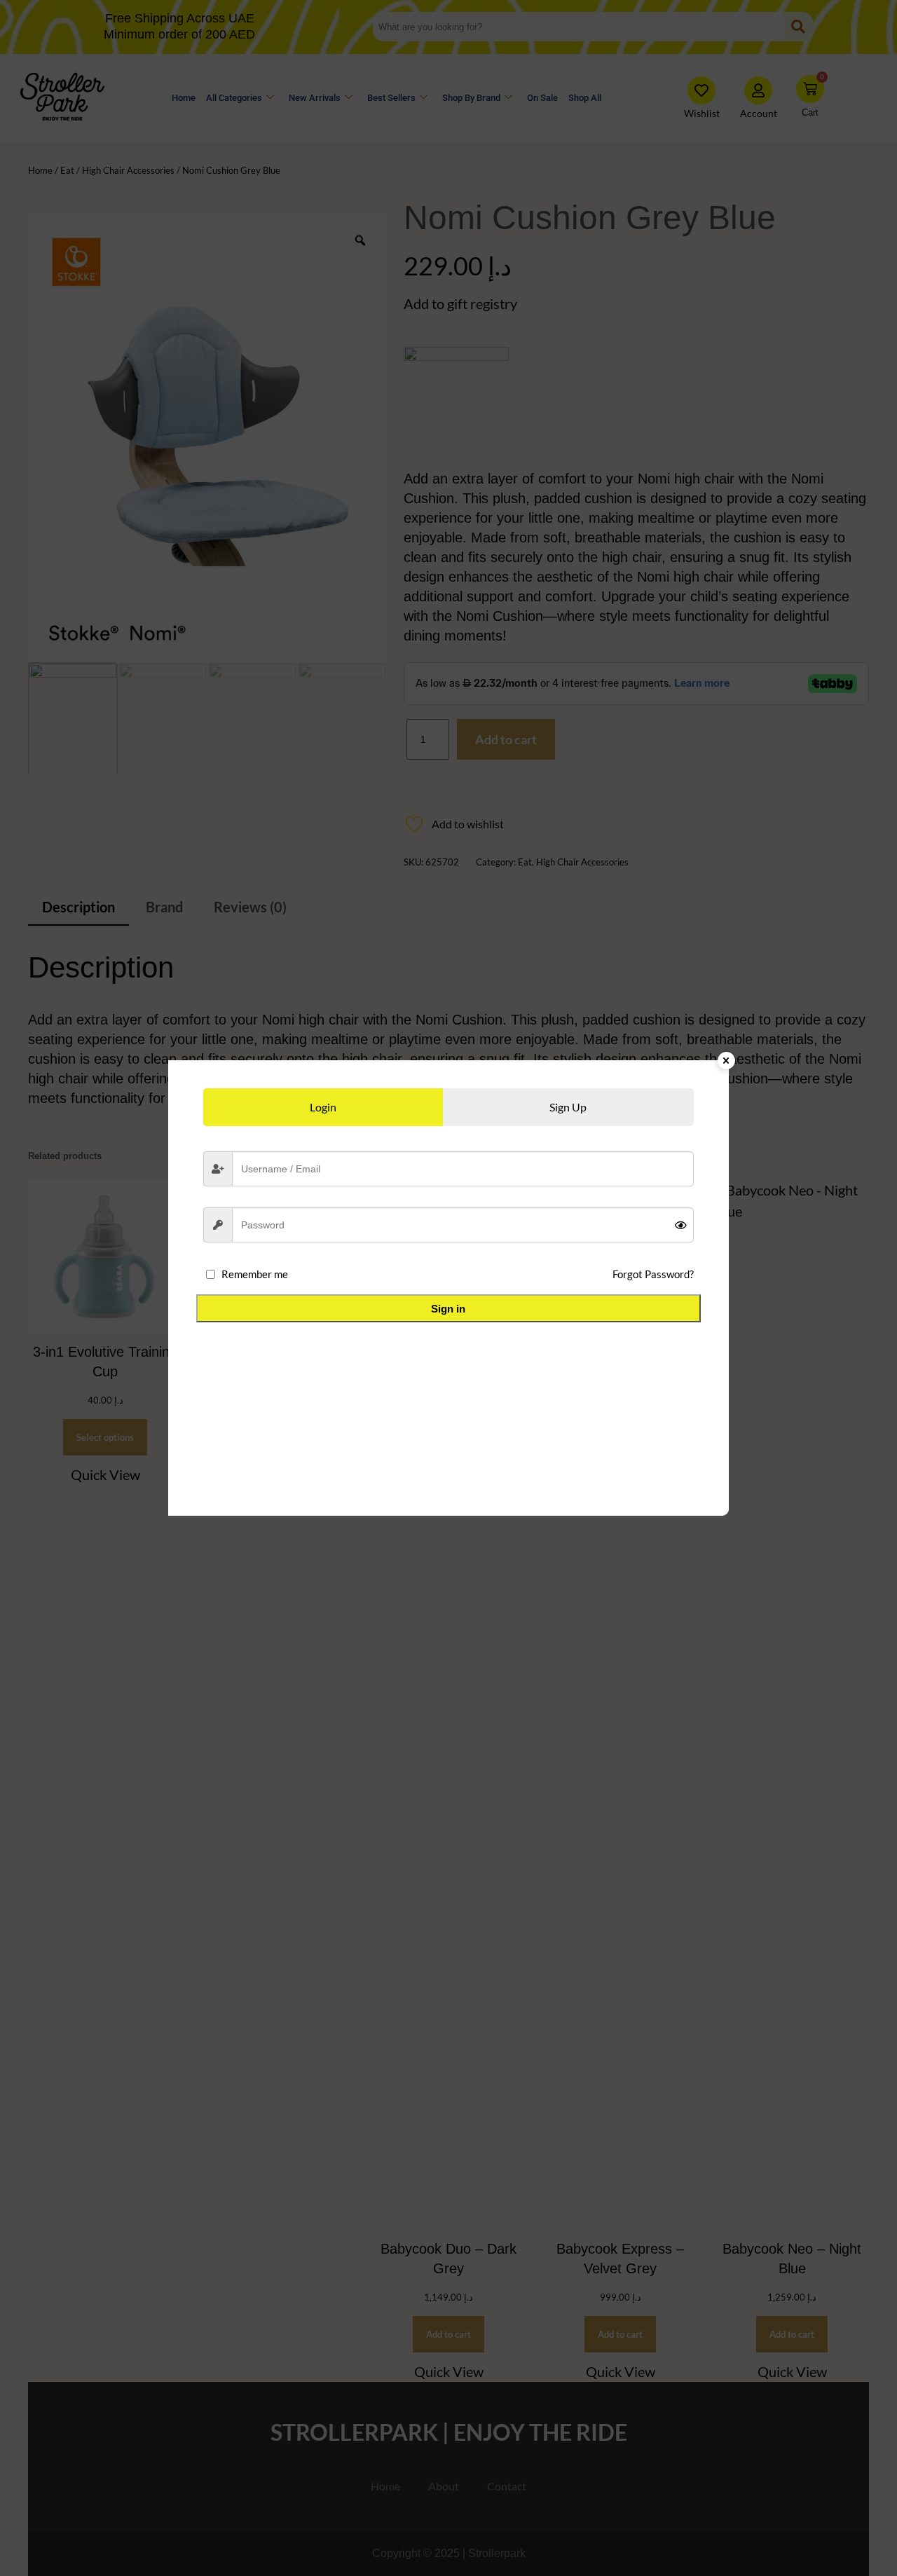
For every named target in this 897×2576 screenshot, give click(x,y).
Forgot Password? (653, 1274)
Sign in (448, 1309)
